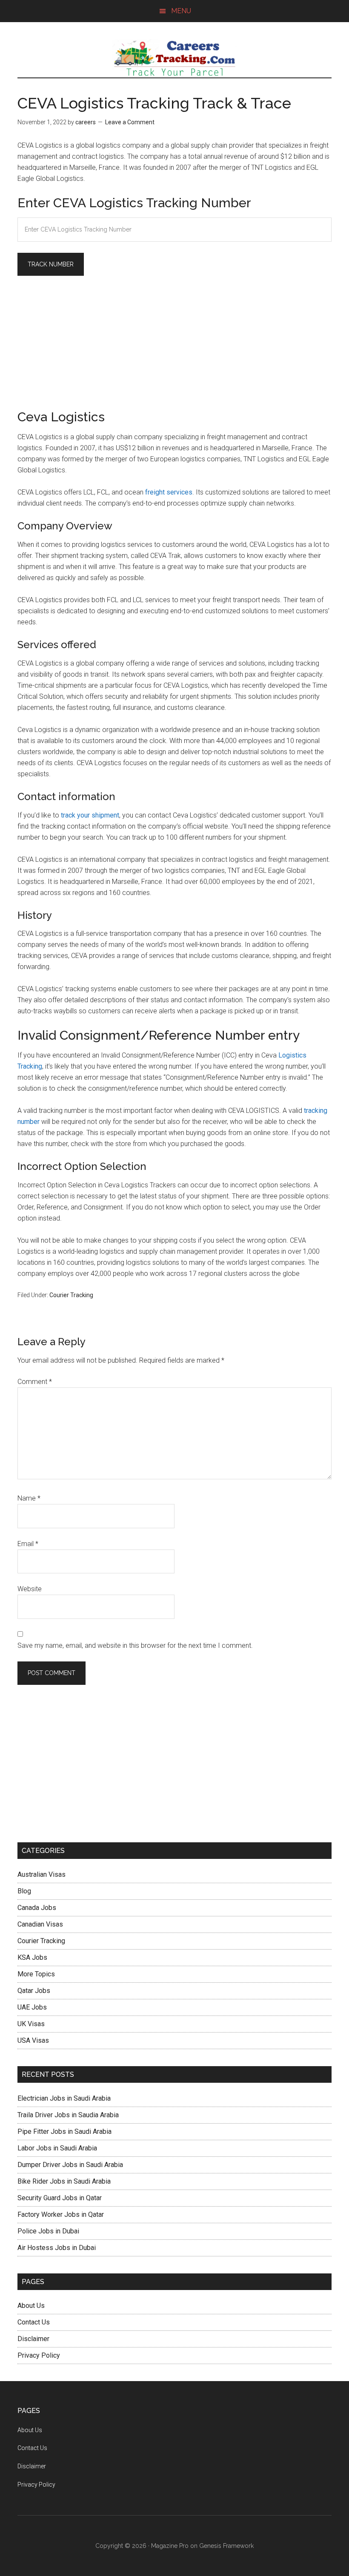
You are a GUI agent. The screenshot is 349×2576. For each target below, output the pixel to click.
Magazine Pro (170, 2546)
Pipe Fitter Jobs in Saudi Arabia (64, 2131)
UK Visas (31, 2024)
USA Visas (33, 2040)
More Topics (36, 1974)
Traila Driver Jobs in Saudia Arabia (68, 2115)
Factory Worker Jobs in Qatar (61, 2214)
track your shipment (90, 815)
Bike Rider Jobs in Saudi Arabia (64, 2181)
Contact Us (34, 2322)
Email (28, 1544)
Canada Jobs (37, 1908)
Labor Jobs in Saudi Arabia (57, 2148)
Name (29, 1498)
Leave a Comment (130, 122)
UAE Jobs (32, 2007)
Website (30, 1589)
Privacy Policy (39, 2355)
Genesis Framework (226, 2546)
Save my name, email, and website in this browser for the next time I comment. (135, 1645)
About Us (31, 2306)
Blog (24, 1891)
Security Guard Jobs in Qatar (60, 2198)
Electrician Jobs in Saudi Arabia (64, 2098)
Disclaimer (33, 2339)
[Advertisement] (174, 346)
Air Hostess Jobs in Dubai (57, 2248)
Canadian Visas (40, 1924)
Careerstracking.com (174, 58)
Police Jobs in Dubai (48, 2231)
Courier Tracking (71, 1295)
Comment (35, 1382)
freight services (169, 492)
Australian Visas (41, 1874)
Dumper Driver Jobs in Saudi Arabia (70, 2165)
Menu (181, 11)
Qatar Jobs (34, 1991)
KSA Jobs (32, 1957)
